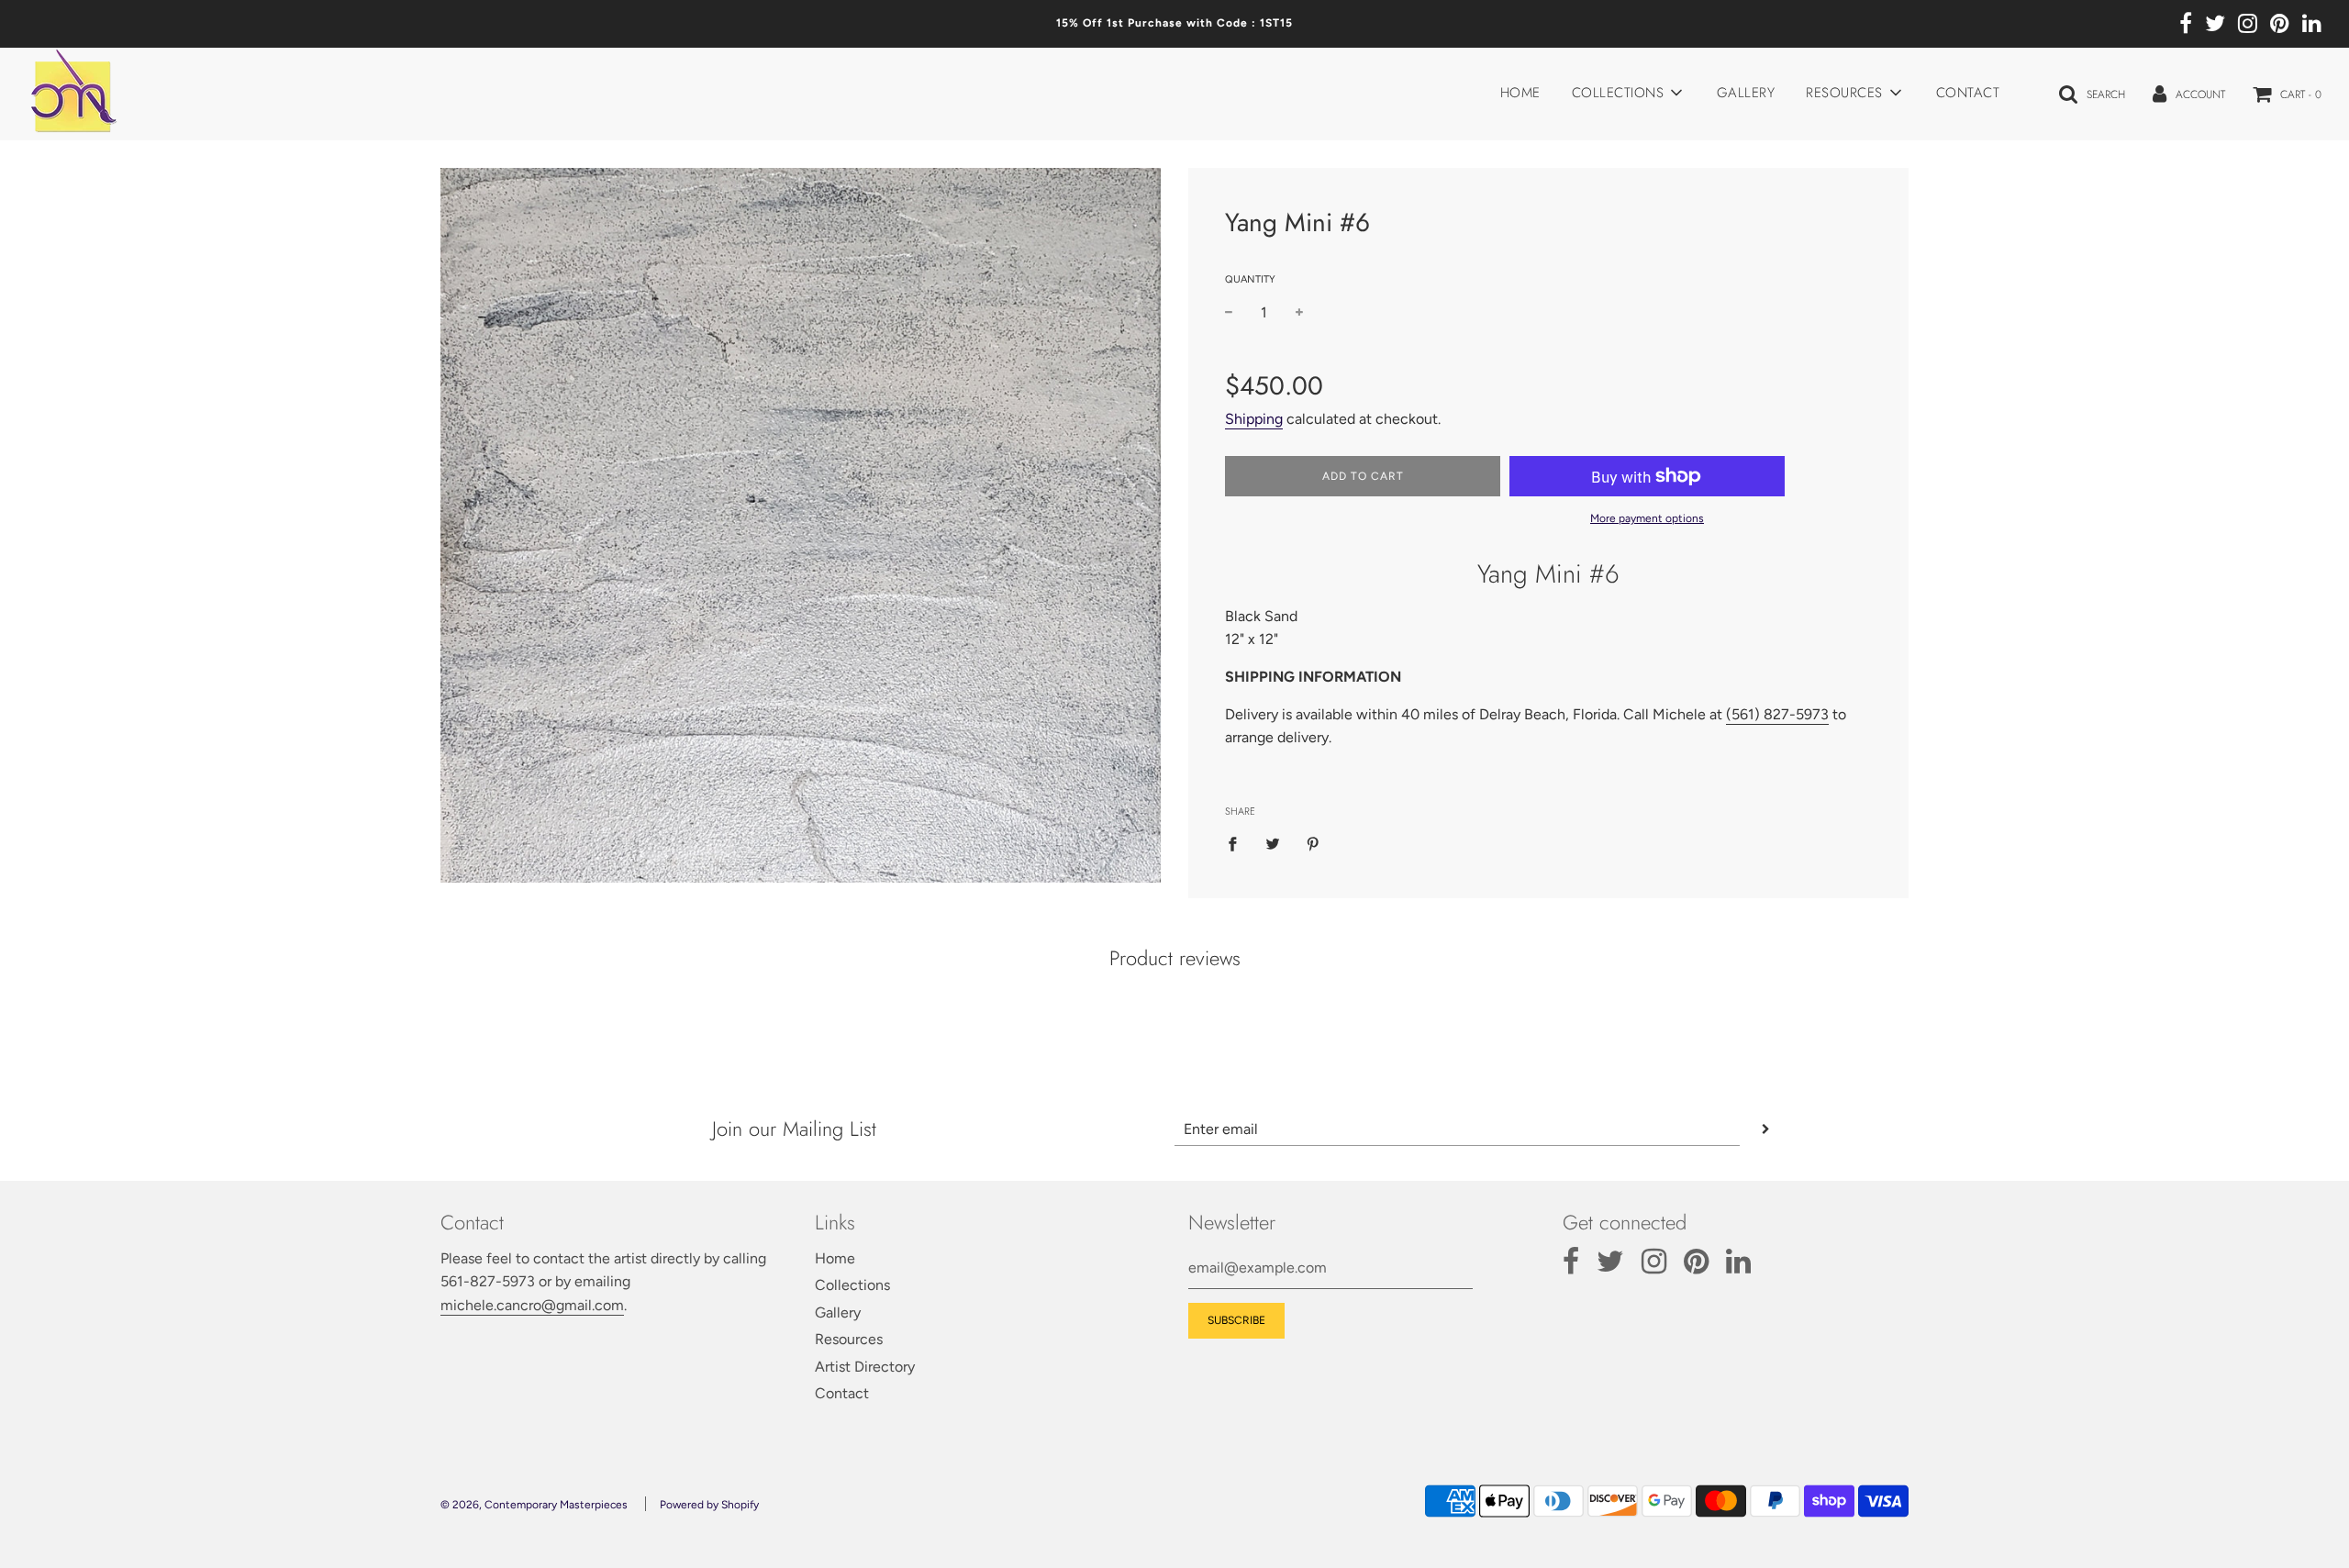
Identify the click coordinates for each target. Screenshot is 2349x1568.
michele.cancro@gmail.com (532, 1305)
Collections (852, 1285)
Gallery (1746, 93)
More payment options (1647, 518)
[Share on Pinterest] (1313, 843)
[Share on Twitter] (1273, 843)
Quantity (1250, 279)
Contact (1968, 93)
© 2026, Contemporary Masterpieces (534, 1505)
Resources (849, 1339)
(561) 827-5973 (1777, 714)
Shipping (1254, 419)
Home (1520, 93)
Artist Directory (865, 1367)
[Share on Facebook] (1238, 843)
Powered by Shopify (709, 1505)
